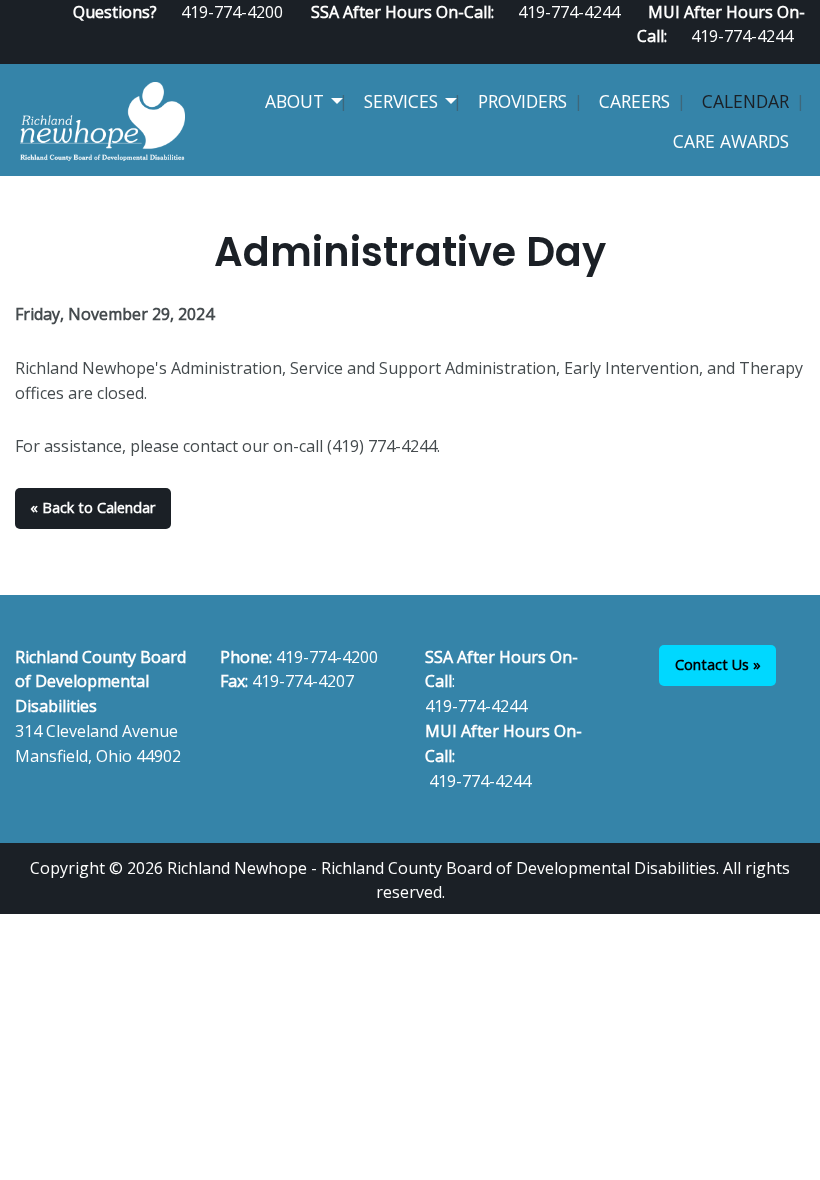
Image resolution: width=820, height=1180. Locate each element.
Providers (522, 101)
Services (401, 101)
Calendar (745, 101)
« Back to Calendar (92, 507)
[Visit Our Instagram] (797, 56)
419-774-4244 (742, 36)
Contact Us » (718, 664)
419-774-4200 (327, 657)
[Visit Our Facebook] (733, 56)
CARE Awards (731, 141)
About (294, 101)
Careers (634, 101)
